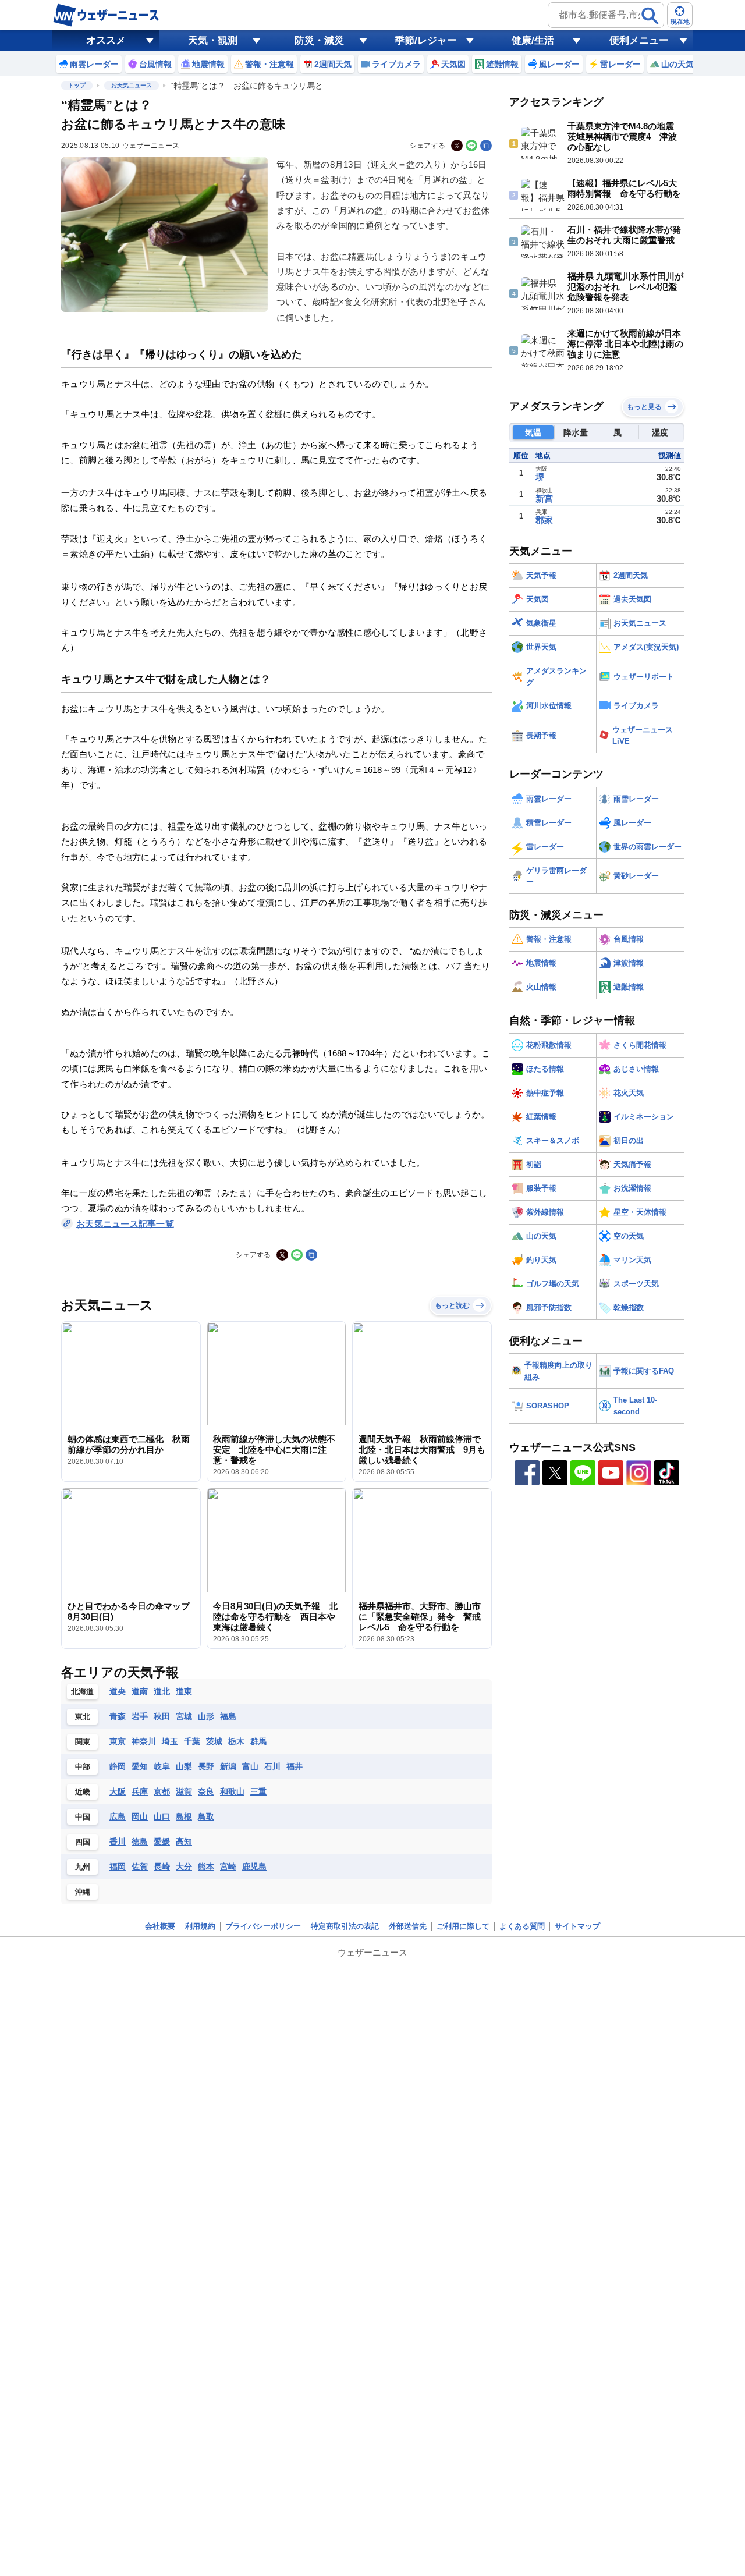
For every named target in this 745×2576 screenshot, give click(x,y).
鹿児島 (254, 1867)
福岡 (118, 1867)
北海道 (82, 1692)
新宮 (544, 498)
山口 (162, 1816)
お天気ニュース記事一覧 (125, 1224)
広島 (118, 1816)
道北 (162, 1691)
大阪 (118, 1791)
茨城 (214, 1741)
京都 (162, 1791)
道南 (140, 1691)
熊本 (206, 1867)
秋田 (162, 1716)
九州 (83, 1867)
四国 (83, 1842)
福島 (228, 1716)
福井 (295, 1766)
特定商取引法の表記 (345, 1926)
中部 (83, 1767)
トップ (77, 85)
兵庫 (140, 1791)
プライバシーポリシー (263, 1926)
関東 (83, 1742)
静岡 (118, 1766)
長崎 (162, 1867)
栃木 (236, 1741)
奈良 (206, 1791)
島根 (184, 1816)
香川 (118, 1841)
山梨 (184, 1766)
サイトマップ (577, 1926)
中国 (83, 1817)
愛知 (140, 1766)
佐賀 (140, 1867)
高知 (184, 1841)
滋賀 (184, 1791)
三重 (258, 1791)
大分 (184, 1867)
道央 (118, 1691)
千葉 (192, 1741)
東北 (83, 1717)
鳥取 (206, 1816)
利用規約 (200, 1926)
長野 (206, 1766)
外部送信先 (408, 1926)
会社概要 (160, 1926)
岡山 (140, 1816)
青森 (118, 1716)
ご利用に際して (463, 1926)
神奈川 (144, 1741)
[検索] (650, 16)
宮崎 (228, 1867)
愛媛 (162, 1841)
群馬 (258, 1741)
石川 (272, 1766)
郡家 (544, 520)
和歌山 (232, 1791)
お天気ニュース (132, 85)
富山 (250, 1766)
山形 (206, 1716)
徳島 (140, 1841)
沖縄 (83, 1892)
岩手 (140, 1716)
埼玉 (170, 1741)
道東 (184, 1691)
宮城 (184, 1716)
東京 (118, 1741)
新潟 (228, 1766)
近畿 (83, 1792)
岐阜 (162, 1766)
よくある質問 (522, 1926)
